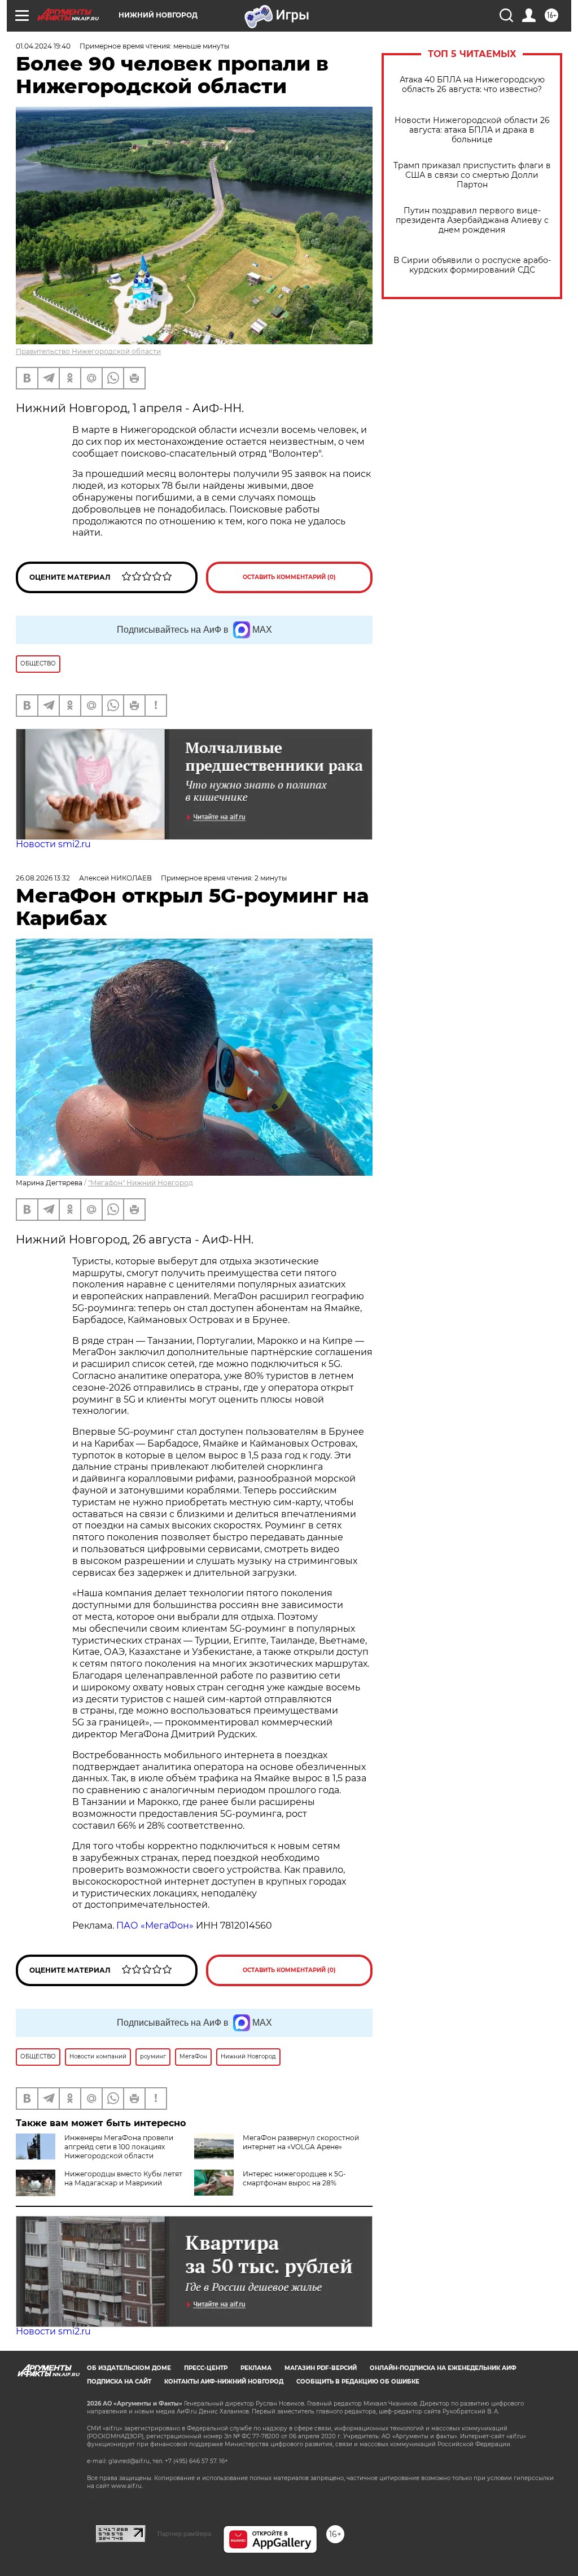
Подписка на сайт (119, 2382)
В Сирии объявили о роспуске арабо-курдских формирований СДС (472, 265)
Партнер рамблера (184, 2534)
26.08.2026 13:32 (43, 878)
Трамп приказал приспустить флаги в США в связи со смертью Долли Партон (472, 175)
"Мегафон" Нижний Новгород (141, 1183)
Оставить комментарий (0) (289, 577)
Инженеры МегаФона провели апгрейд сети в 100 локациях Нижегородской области (119, 2147)
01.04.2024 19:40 (43, 46)
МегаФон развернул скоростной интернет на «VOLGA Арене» (301, 2142)
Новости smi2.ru (53, 844)
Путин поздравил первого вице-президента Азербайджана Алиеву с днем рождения (472, 220)
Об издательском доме (129, 2368)
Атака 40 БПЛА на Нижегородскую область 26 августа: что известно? (472, 85)
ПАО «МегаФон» (155, 1926)
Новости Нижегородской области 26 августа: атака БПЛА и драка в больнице (472, 130)
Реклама (256, 2368)
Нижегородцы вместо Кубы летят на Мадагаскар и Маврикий (123, 2178)
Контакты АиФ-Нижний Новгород (224, 2382)
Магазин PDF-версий (321, 2368)
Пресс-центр (206, 2368)
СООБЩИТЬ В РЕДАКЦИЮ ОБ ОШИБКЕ (358, 2382)
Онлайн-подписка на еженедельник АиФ (443, 2368)
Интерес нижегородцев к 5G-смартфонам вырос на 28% (294, 2178)
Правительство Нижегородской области (88, 351)
